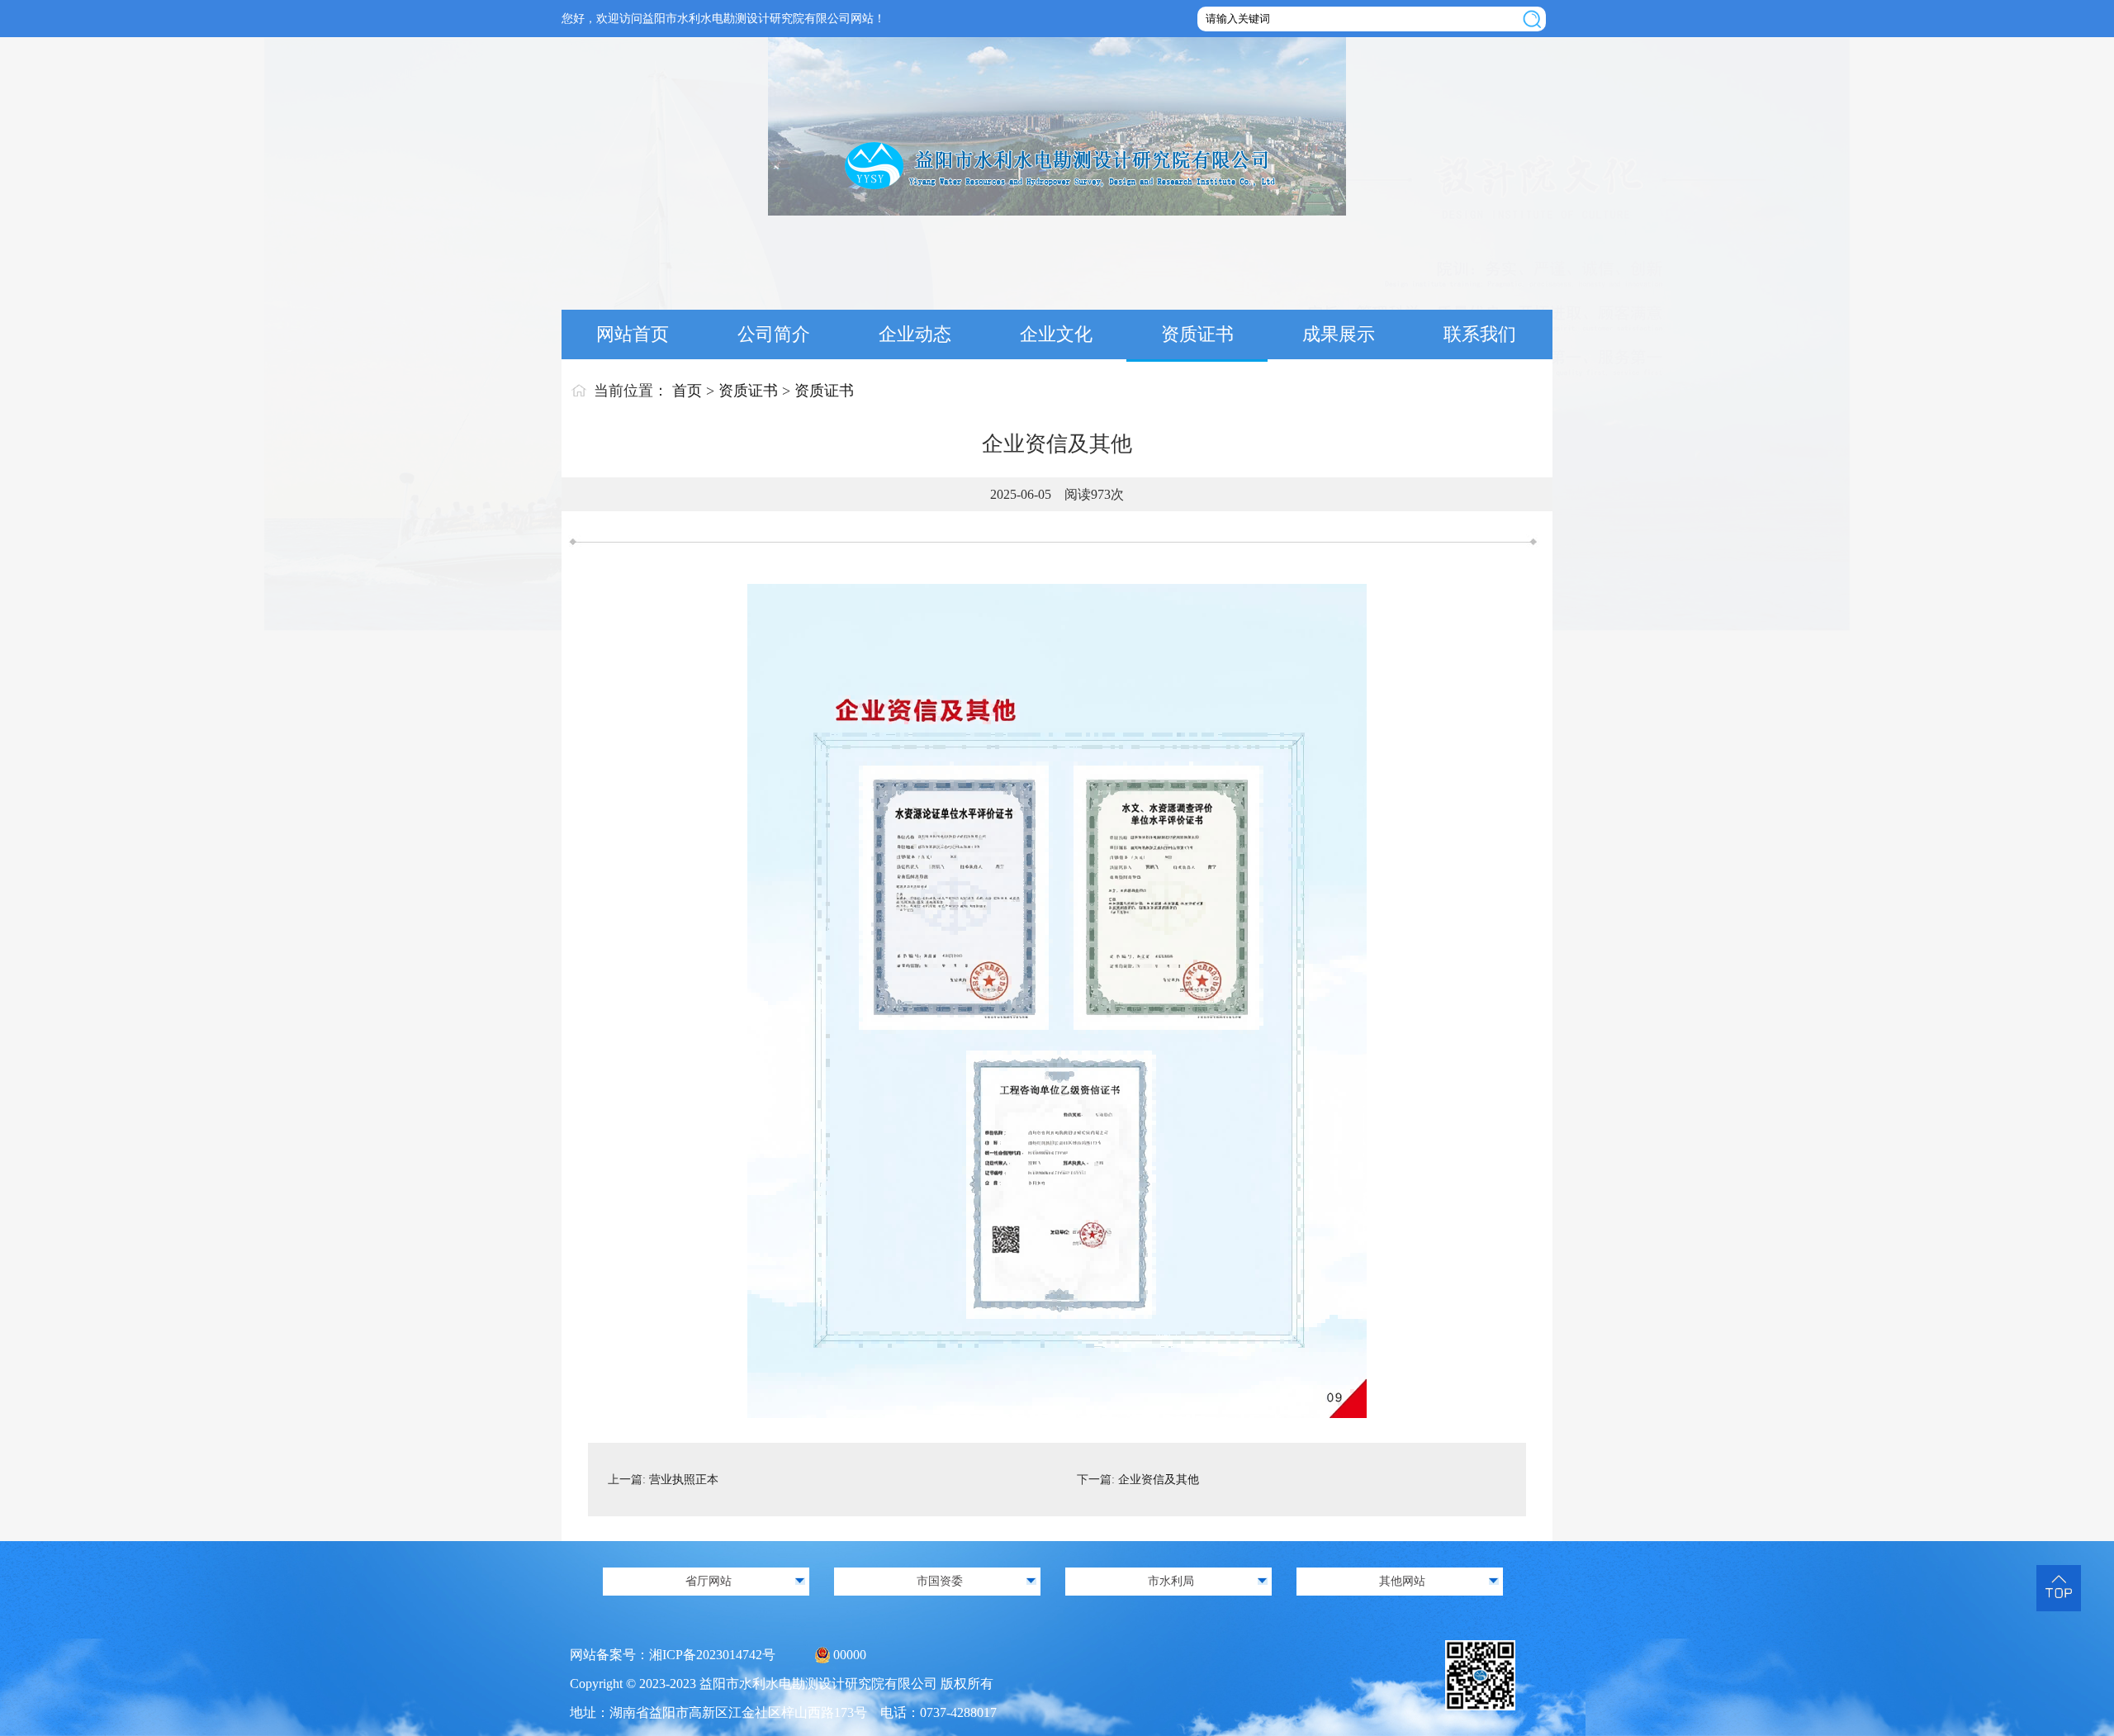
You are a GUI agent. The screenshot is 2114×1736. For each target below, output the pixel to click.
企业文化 (1056, 334)
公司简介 (774, 334)
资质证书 (1197, 334)
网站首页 (633, 334)
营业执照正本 (684, 1480)
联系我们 (1480, 334)
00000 (850, 1655)
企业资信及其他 (1159, 1480)
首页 (687, 391)
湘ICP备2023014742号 (712, 1655)
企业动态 (915, 334)
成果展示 (1339, 334)
